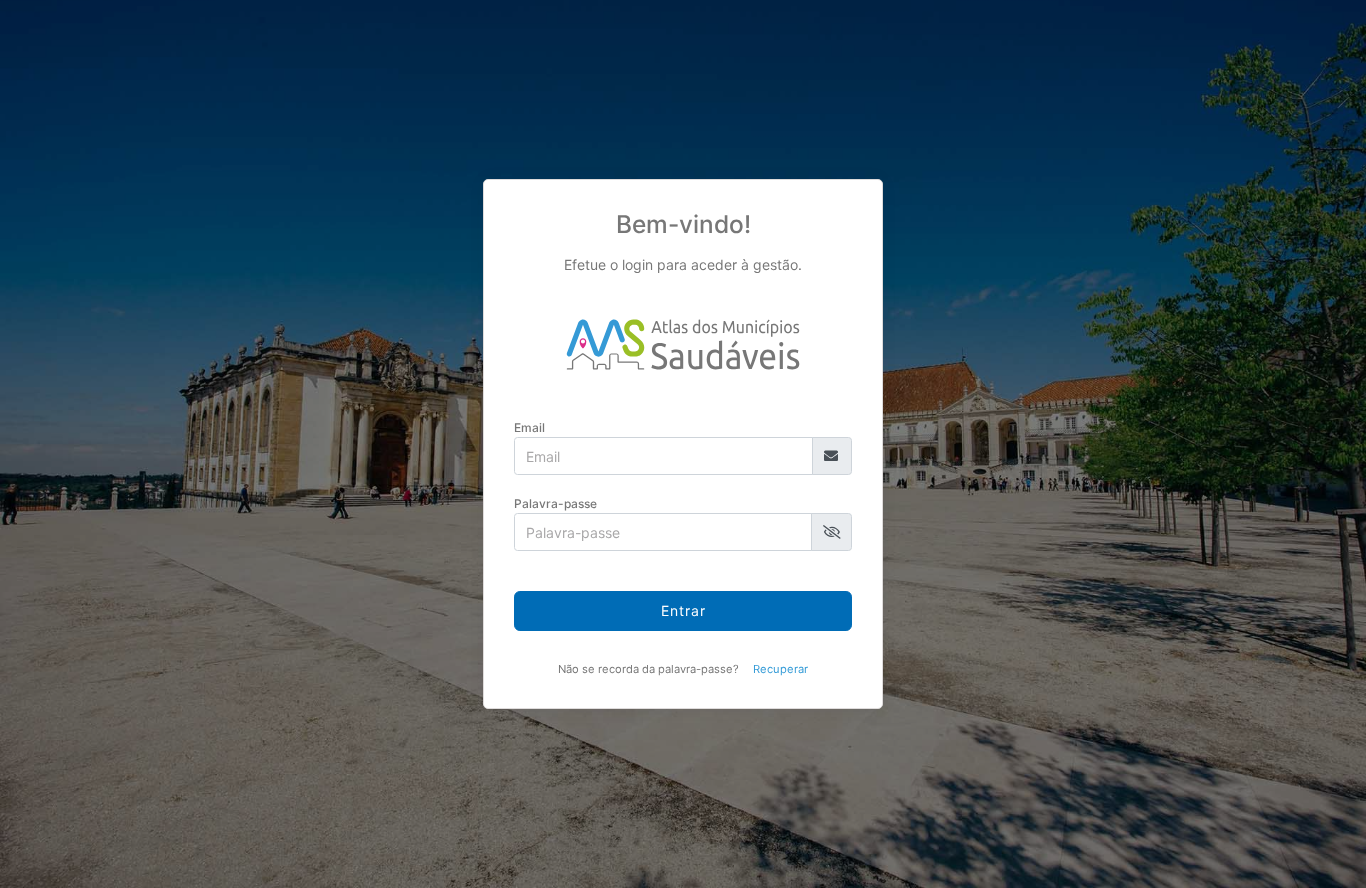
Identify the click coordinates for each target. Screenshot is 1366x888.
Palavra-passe (555, 503)
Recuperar (780, 669)
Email (529, 427)
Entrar (683, 610)
